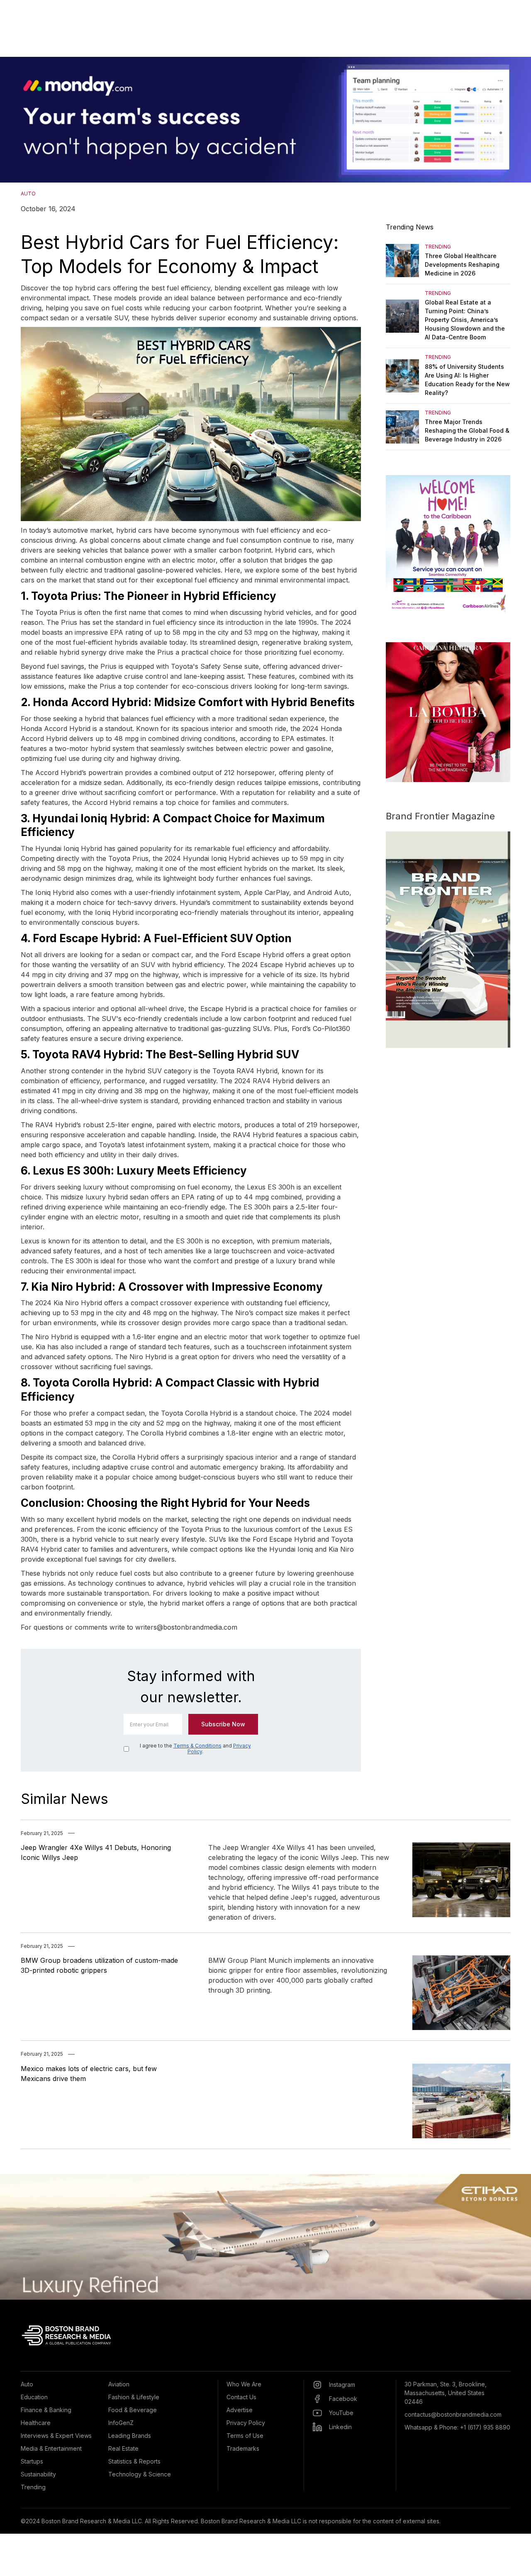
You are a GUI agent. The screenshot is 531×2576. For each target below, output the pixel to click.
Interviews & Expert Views (56, 2436)
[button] (17, 120)
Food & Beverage (133, 2410)
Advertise (240, 2410)
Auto (27, 2384)
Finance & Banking (46, 2410)
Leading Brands (130, 2436)
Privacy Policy (246, 2423)
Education (34, 2397)
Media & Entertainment (51, 2448)
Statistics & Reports (134, 2461)
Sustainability (38, 2474)
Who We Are (244, 2384)
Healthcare (36, 2423)
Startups (32, 2461)
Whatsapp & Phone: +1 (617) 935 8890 (457, 2427)
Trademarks (243, 2448)
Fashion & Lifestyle (134, 2397)
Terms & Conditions (197, 1746)
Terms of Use (245, 2436)
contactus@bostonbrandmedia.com (453, 2414)
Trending (33, 2487)
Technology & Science (140, 2474)
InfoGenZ (121, 2423)
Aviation (119, 2384)
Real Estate (123, 2448)
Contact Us (241, 2397)
